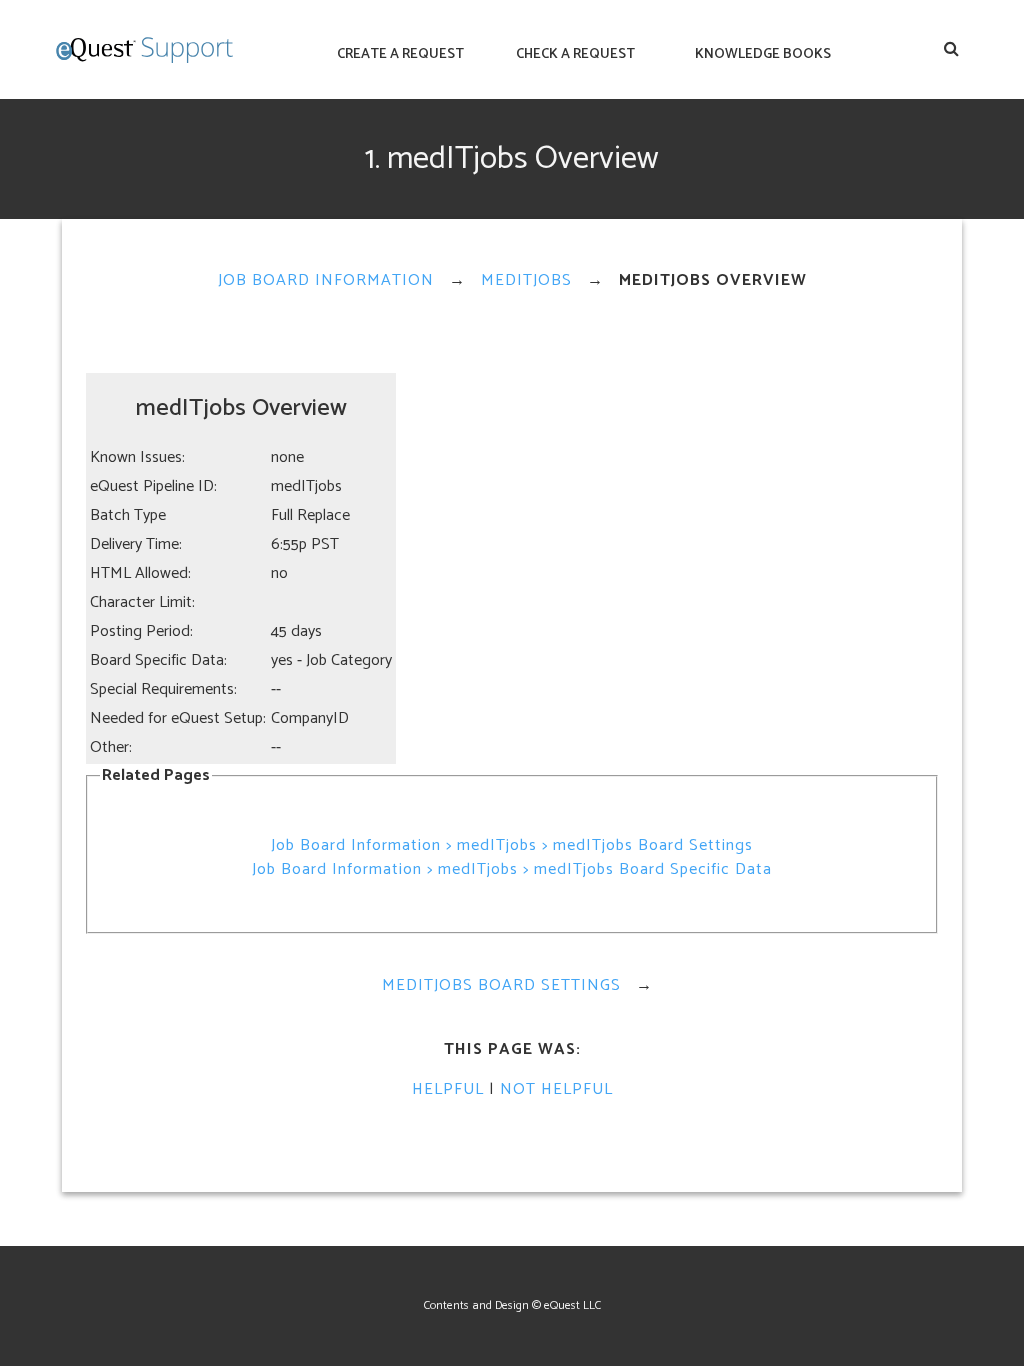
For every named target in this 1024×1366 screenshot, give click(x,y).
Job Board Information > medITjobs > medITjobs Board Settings (512, 845)
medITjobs (526, 280)
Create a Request (400, 54)
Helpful (448, 1089)
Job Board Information (326, 280)
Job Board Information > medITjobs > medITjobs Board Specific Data (512, 869)
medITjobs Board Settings (501, 985)
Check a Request (575, 54)
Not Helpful (556, 1089)
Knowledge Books (763, 54)
